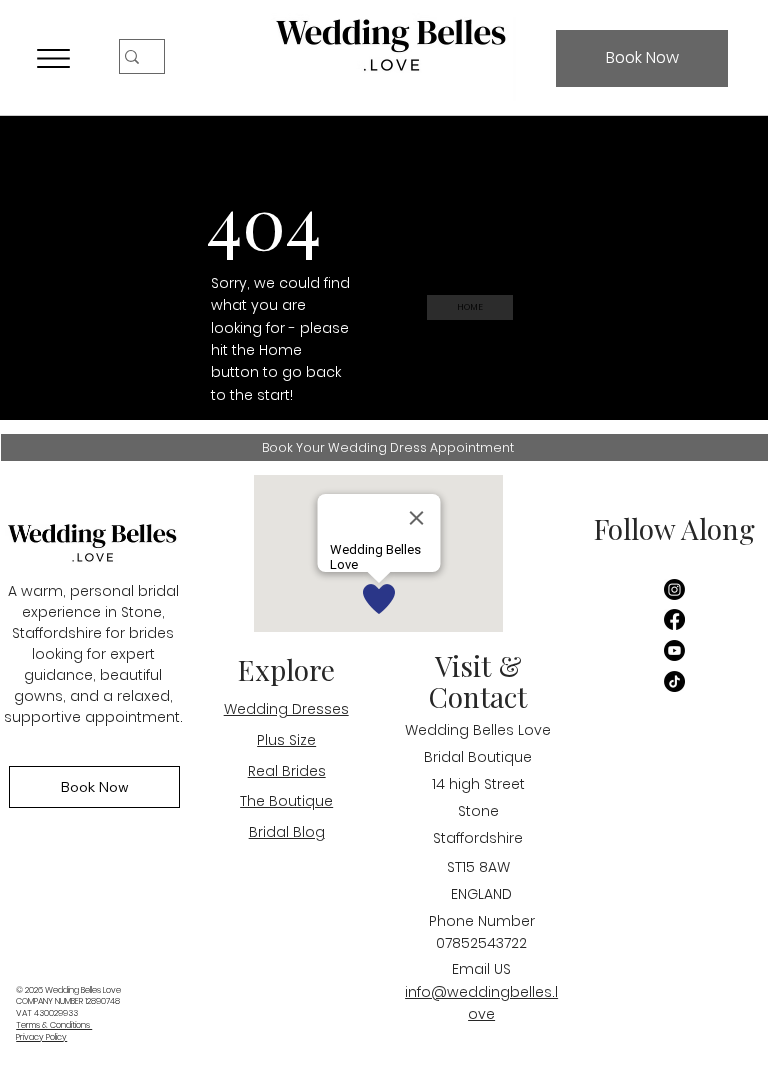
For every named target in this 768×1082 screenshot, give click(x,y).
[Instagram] (674, 589)
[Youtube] (674, 650)
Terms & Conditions (54, 1025)
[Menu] (53, 58)
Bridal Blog (287, 832)
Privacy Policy (41, 1037)
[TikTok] (674, 681)
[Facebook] (674, 619)
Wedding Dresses (286, 709)
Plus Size (286, 740)
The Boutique (286, 801)
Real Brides (287, 771)
